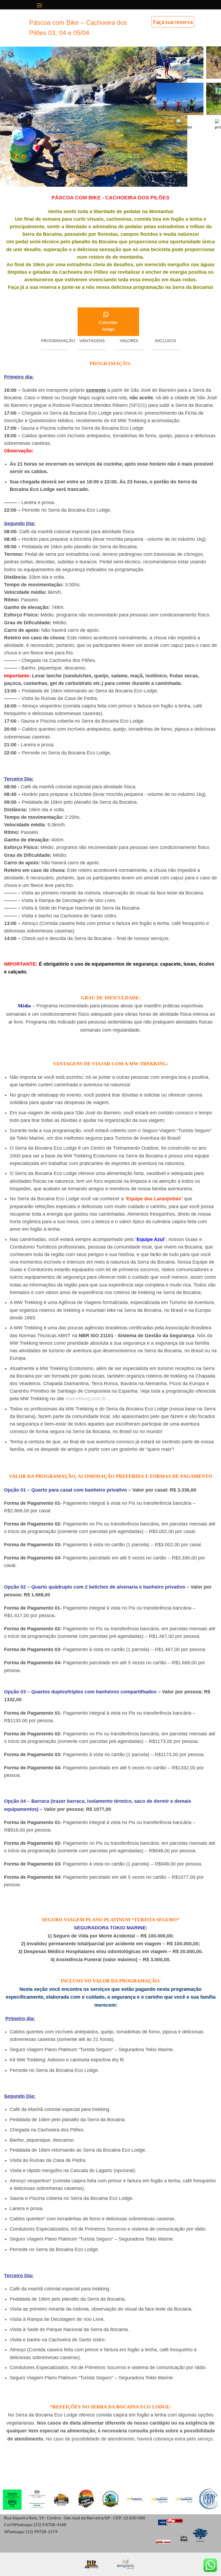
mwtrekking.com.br (86, 1399)
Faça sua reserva (173, 22)
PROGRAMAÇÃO (58, 340)
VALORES (129, 340)
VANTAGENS (92, 340)
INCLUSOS (166, 340)
